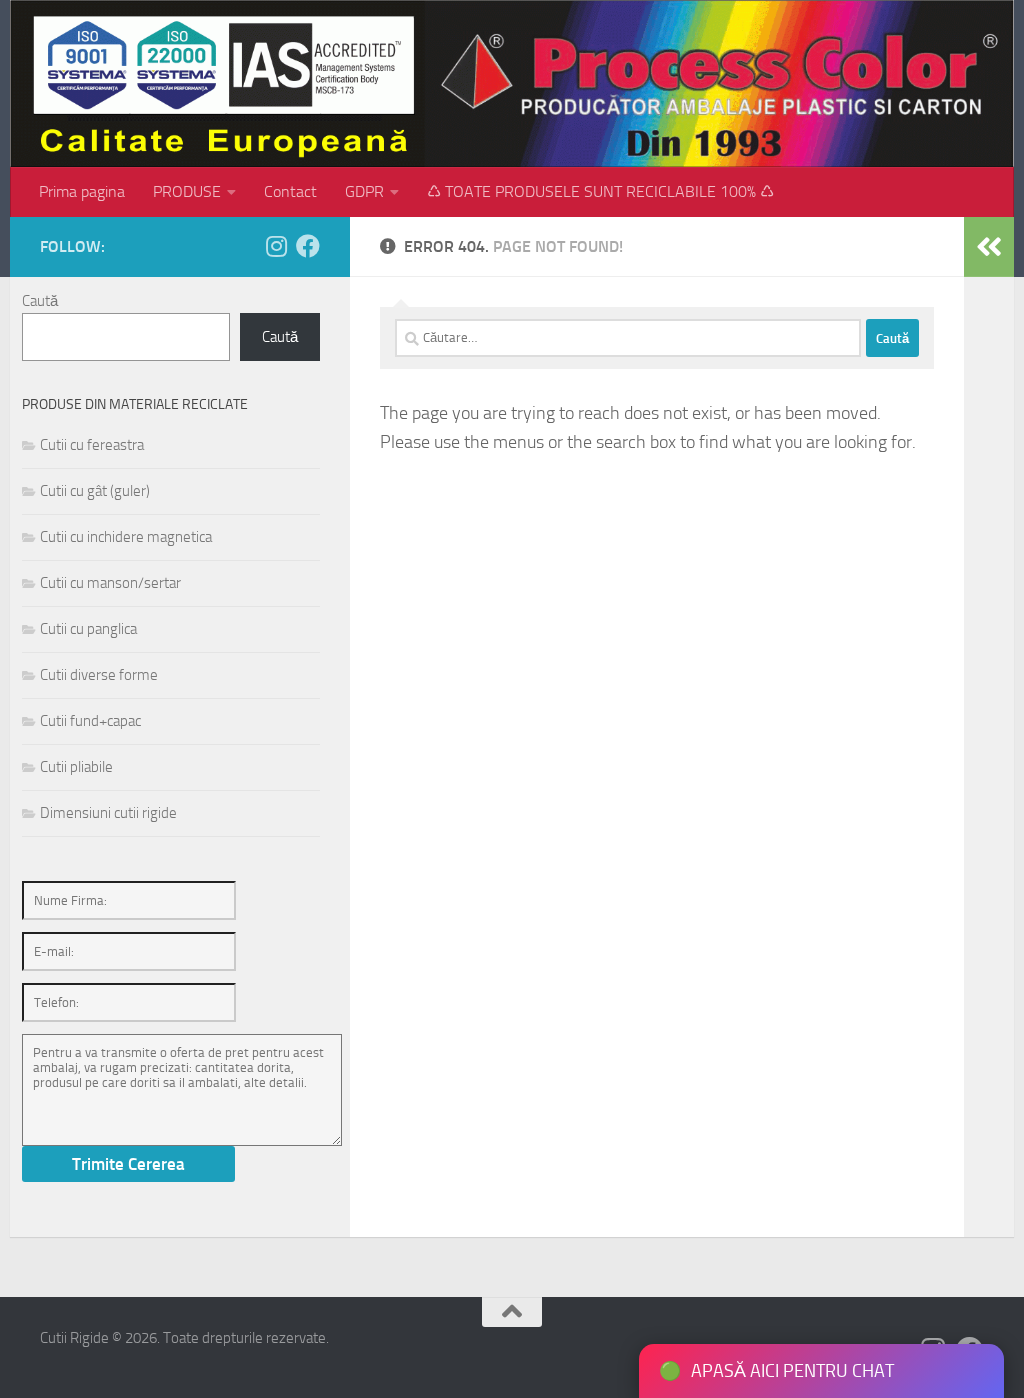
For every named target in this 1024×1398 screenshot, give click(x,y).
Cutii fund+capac (90, 721)
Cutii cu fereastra (92, 445)
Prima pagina (82, 191)
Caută (40, 301)
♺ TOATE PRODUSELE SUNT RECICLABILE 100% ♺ (600, 191)
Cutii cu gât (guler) (95, 491)
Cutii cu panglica (88, 629)
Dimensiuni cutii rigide (108, 813)
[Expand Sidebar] (989, 247)
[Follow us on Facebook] (308, 246)
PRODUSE (187, 191)
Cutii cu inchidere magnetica (126, 537)
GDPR (364, 191)
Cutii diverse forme (99, 675)
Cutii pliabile (76, 767)
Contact (290, 191)
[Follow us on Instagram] (276, 246)
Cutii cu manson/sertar (110, 583)
